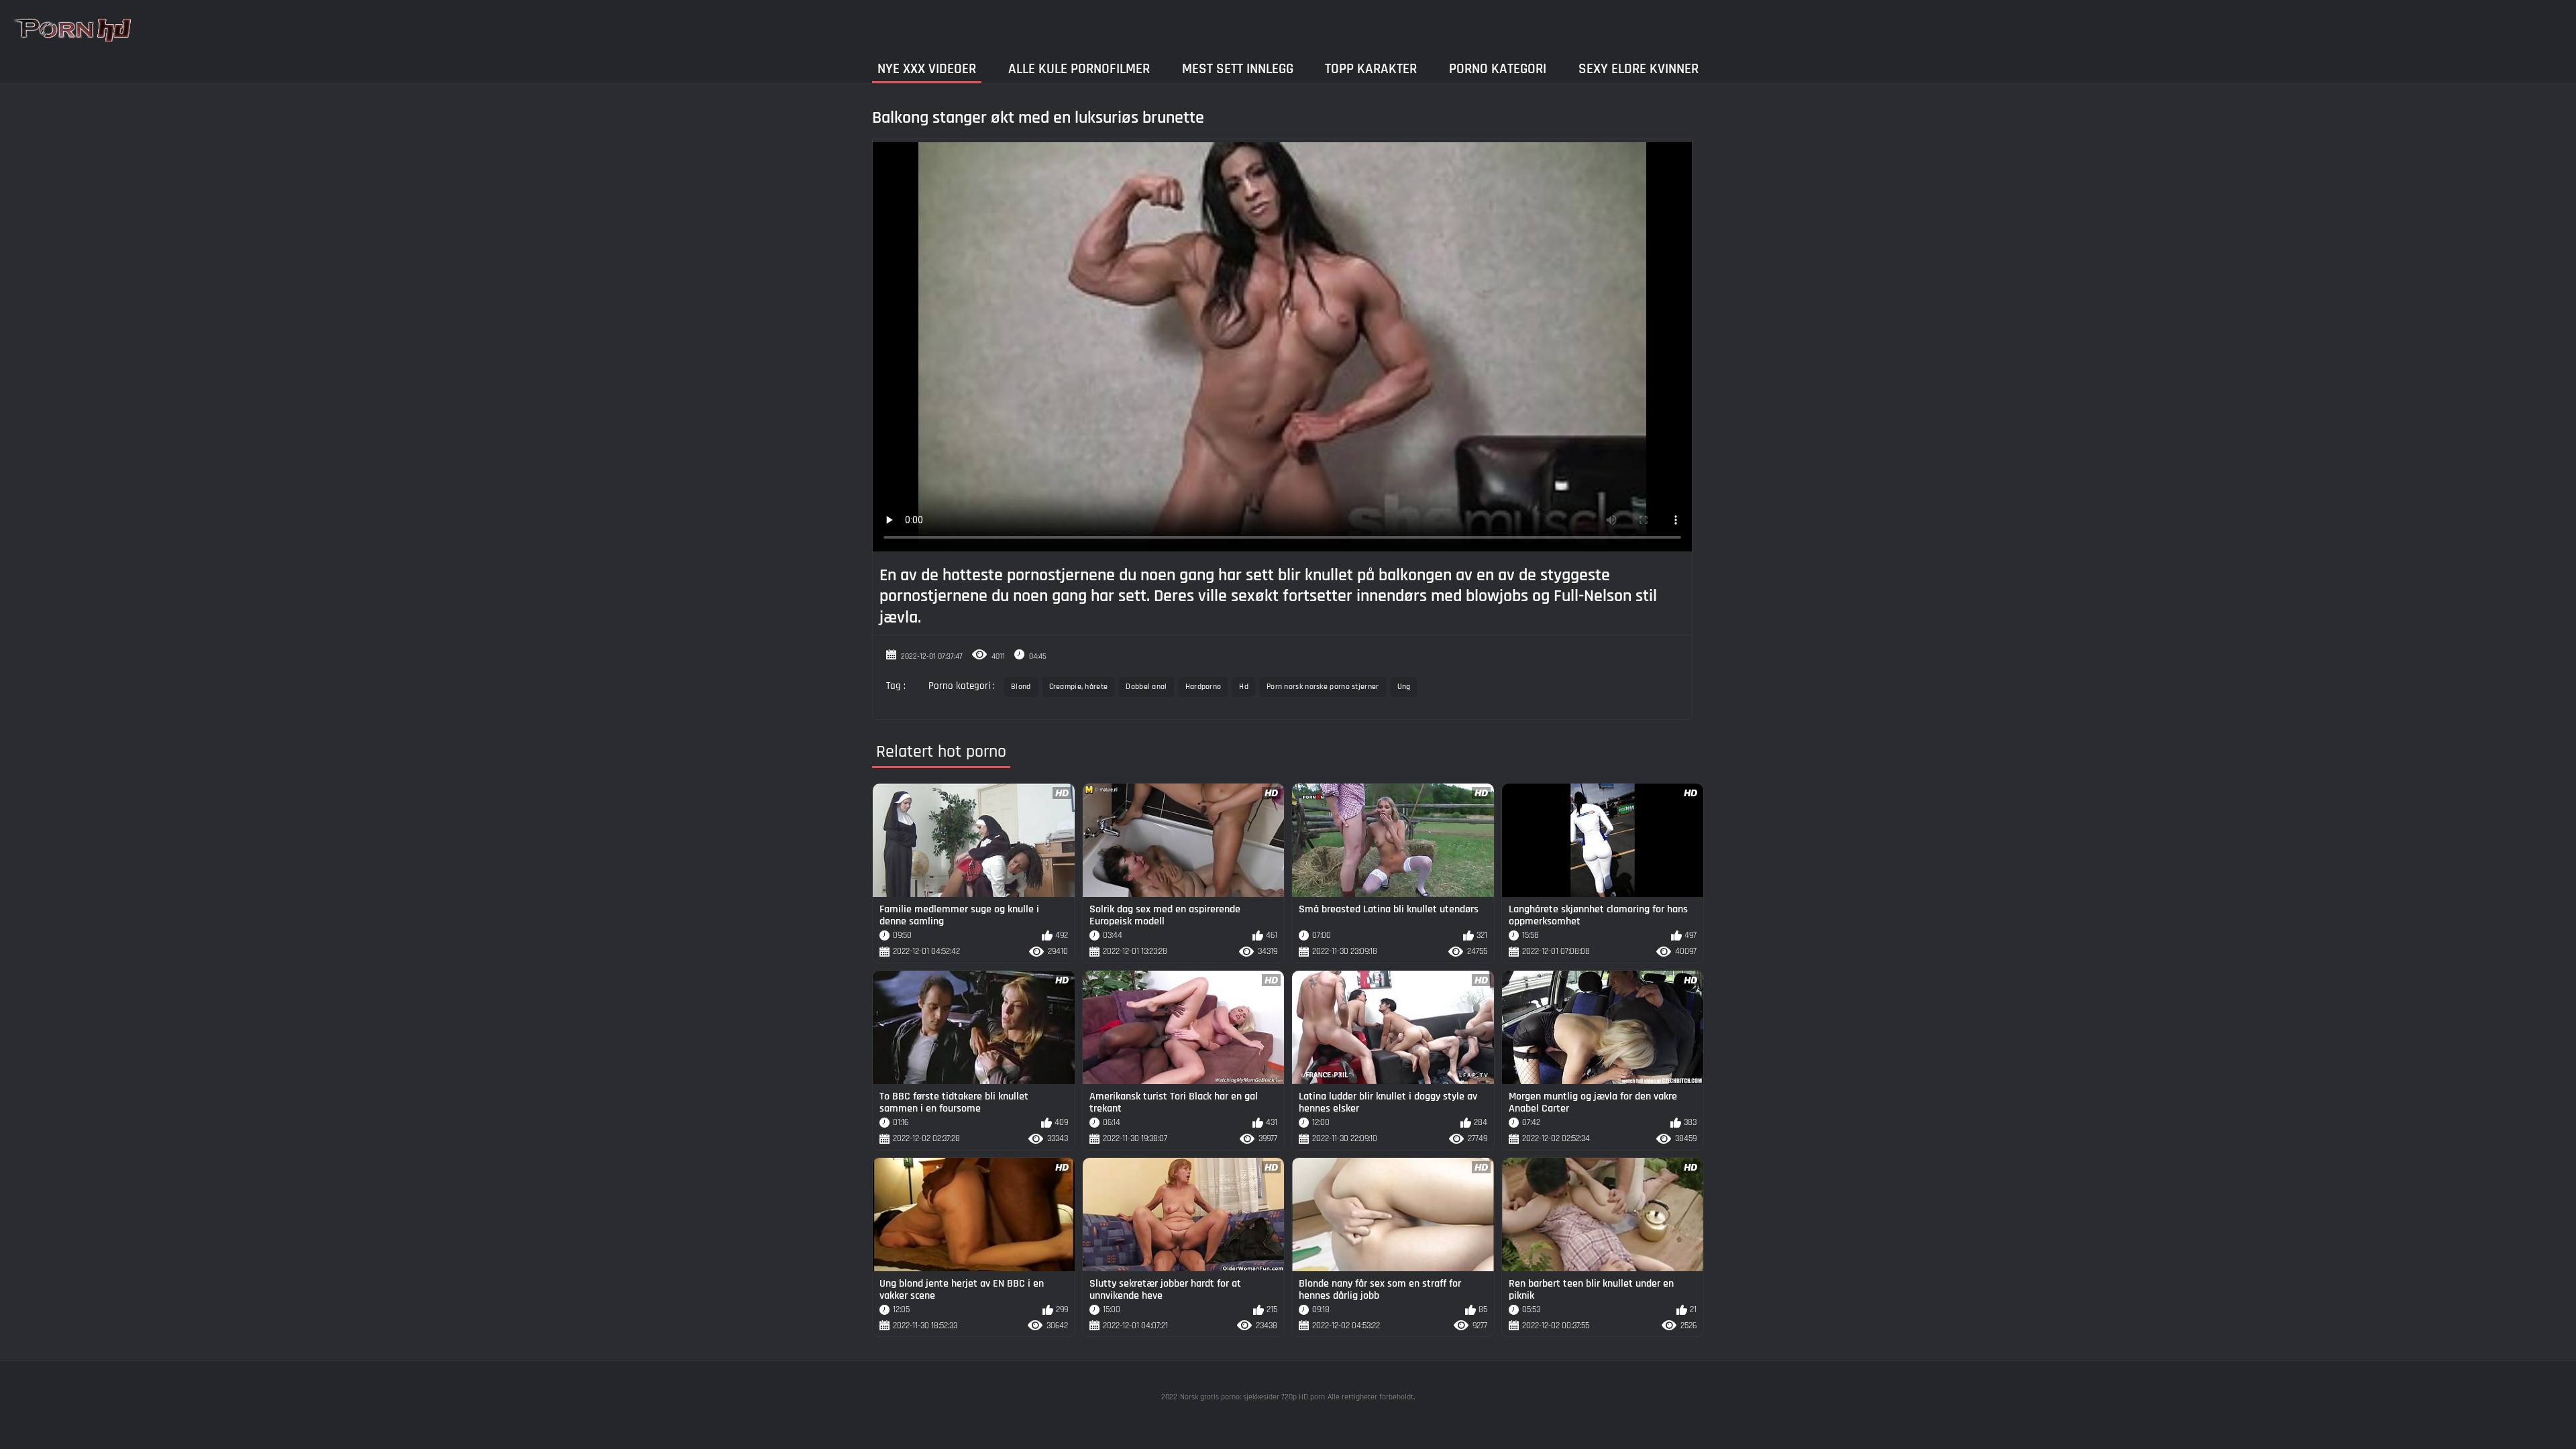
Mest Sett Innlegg (1238, 69)
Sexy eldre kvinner (1639, 69)
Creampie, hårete (1079, 687)
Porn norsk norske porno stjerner (1323, 687)
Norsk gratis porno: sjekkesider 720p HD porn (1252, 1397)
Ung (1404, 687)
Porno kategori (1498, 69)
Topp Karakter (1371, 69)
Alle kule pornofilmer (1079, 69)
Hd (1244, 687)
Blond (1021, 687)
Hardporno (1203, 687)
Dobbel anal (1146, 687)
